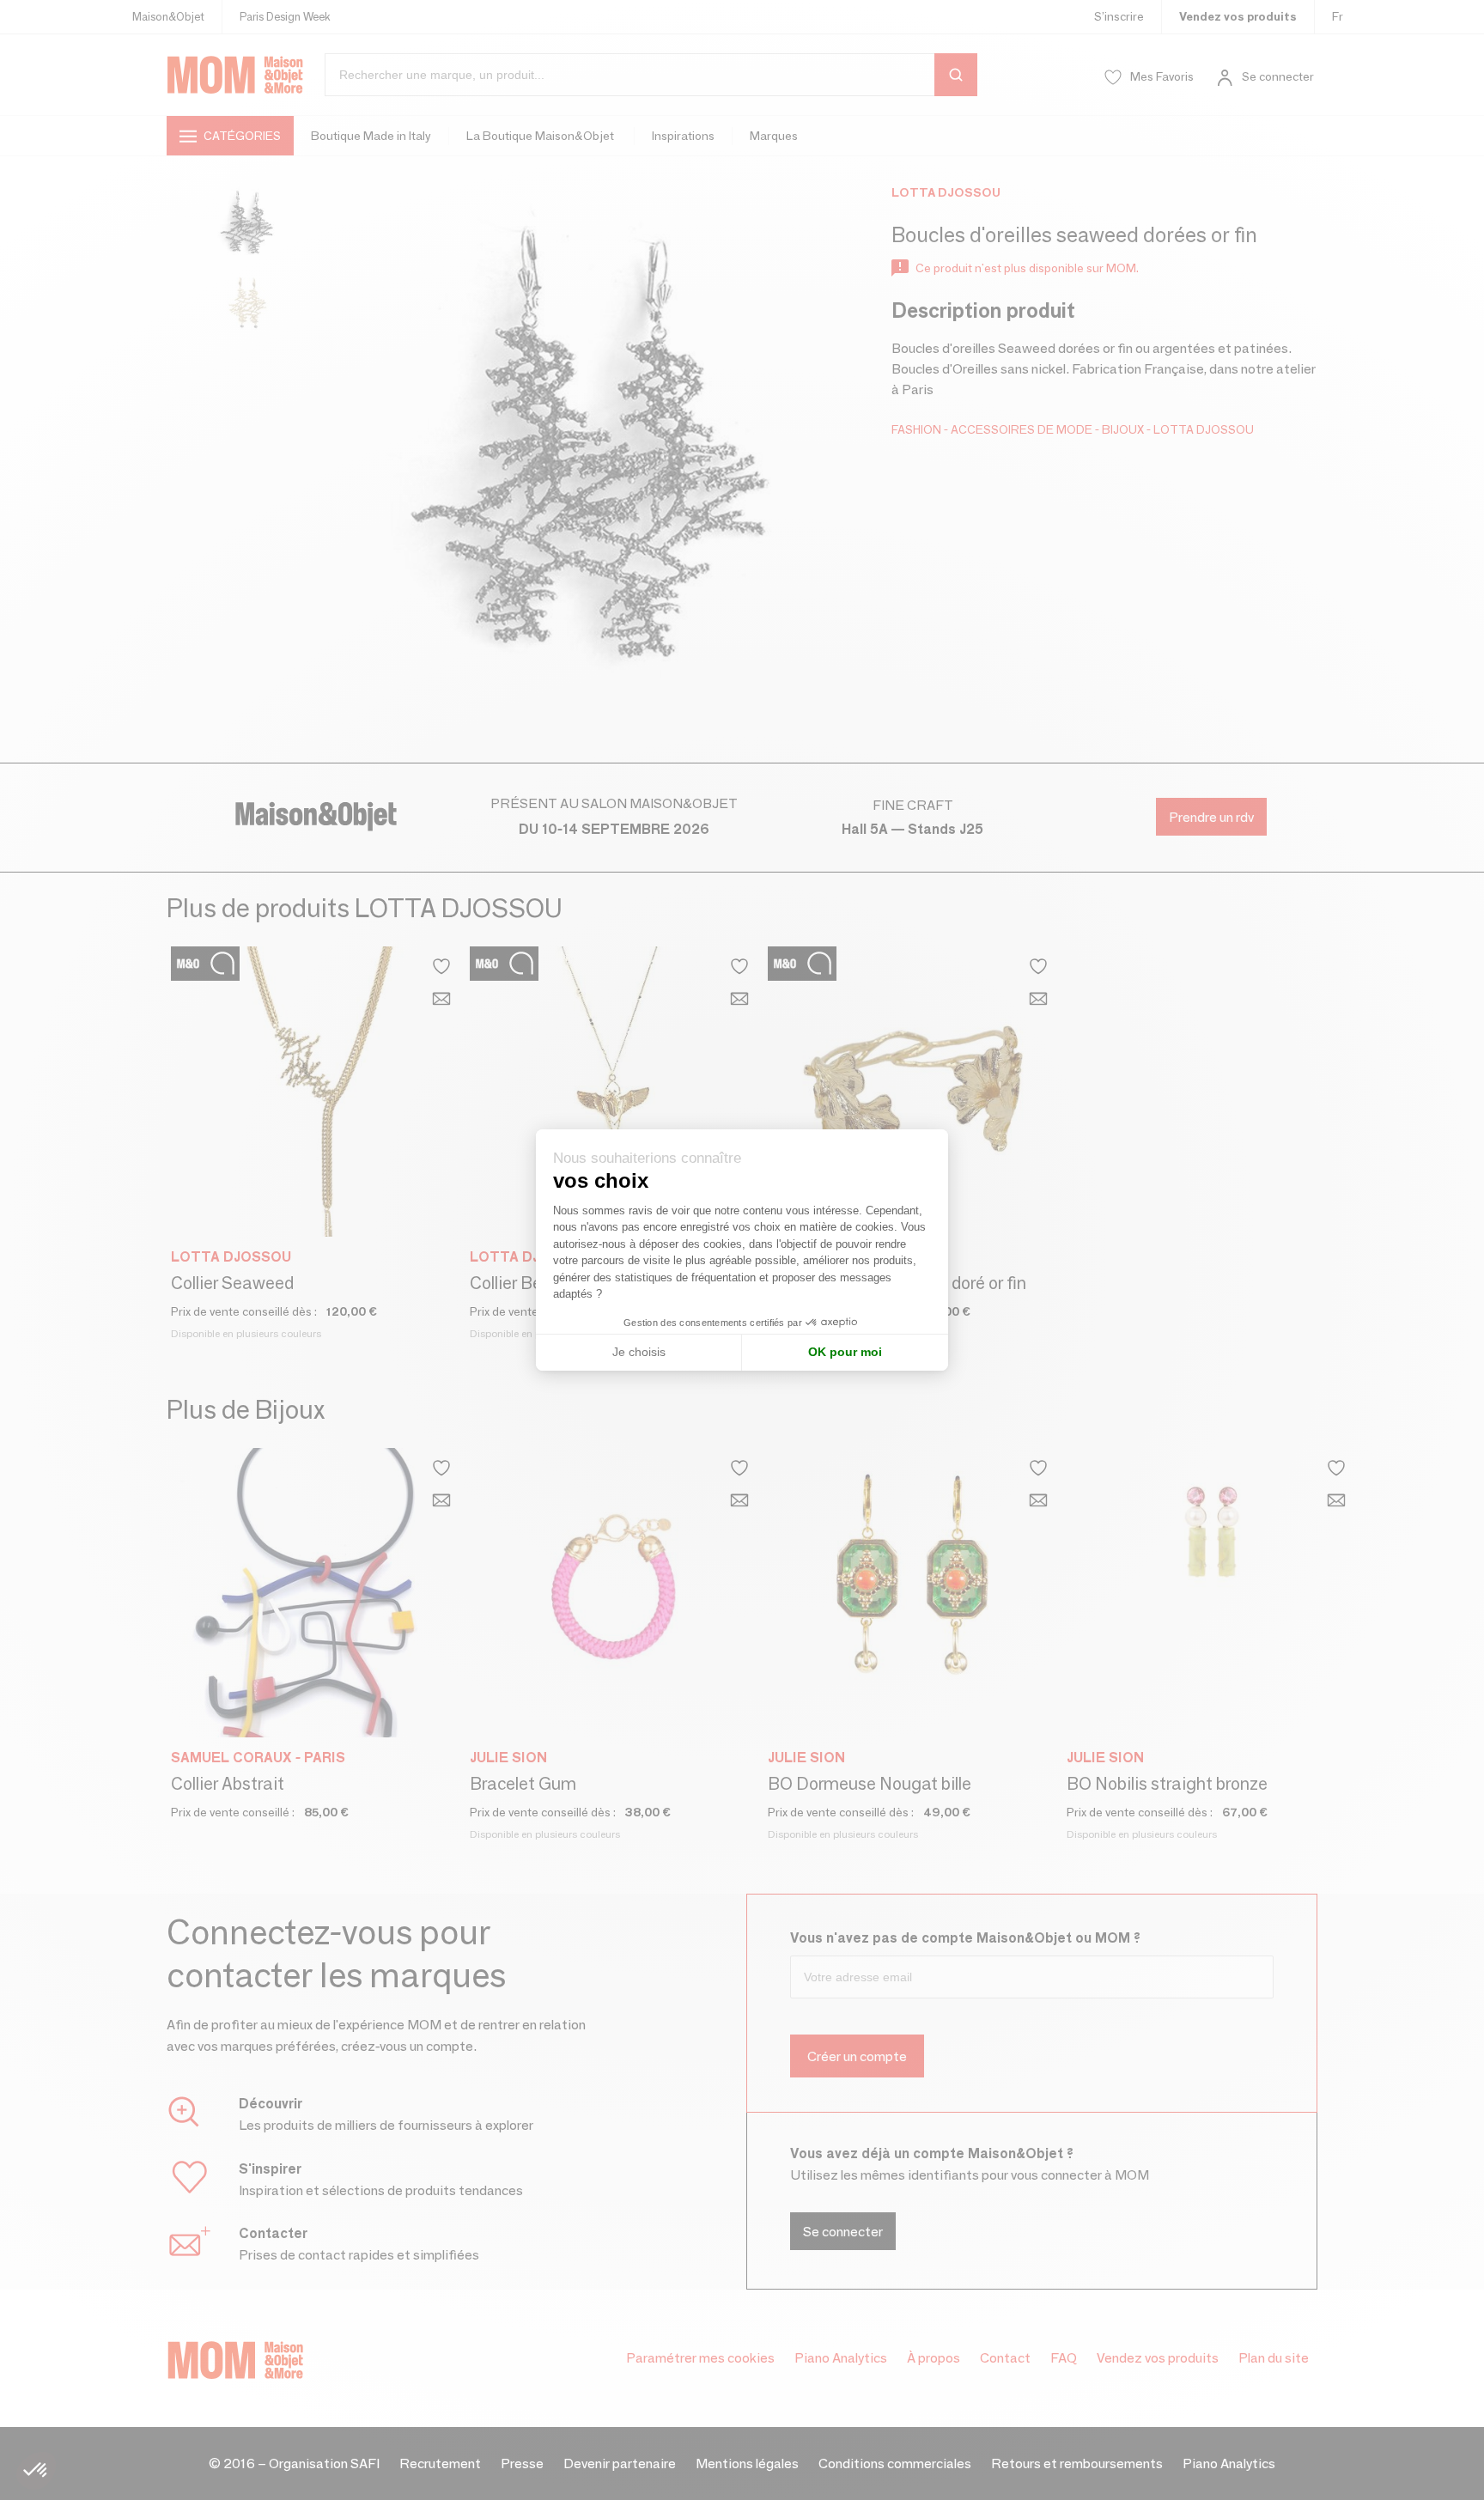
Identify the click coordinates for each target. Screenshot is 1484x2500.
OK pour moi (845, 1352)
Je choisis (639, 1352)
